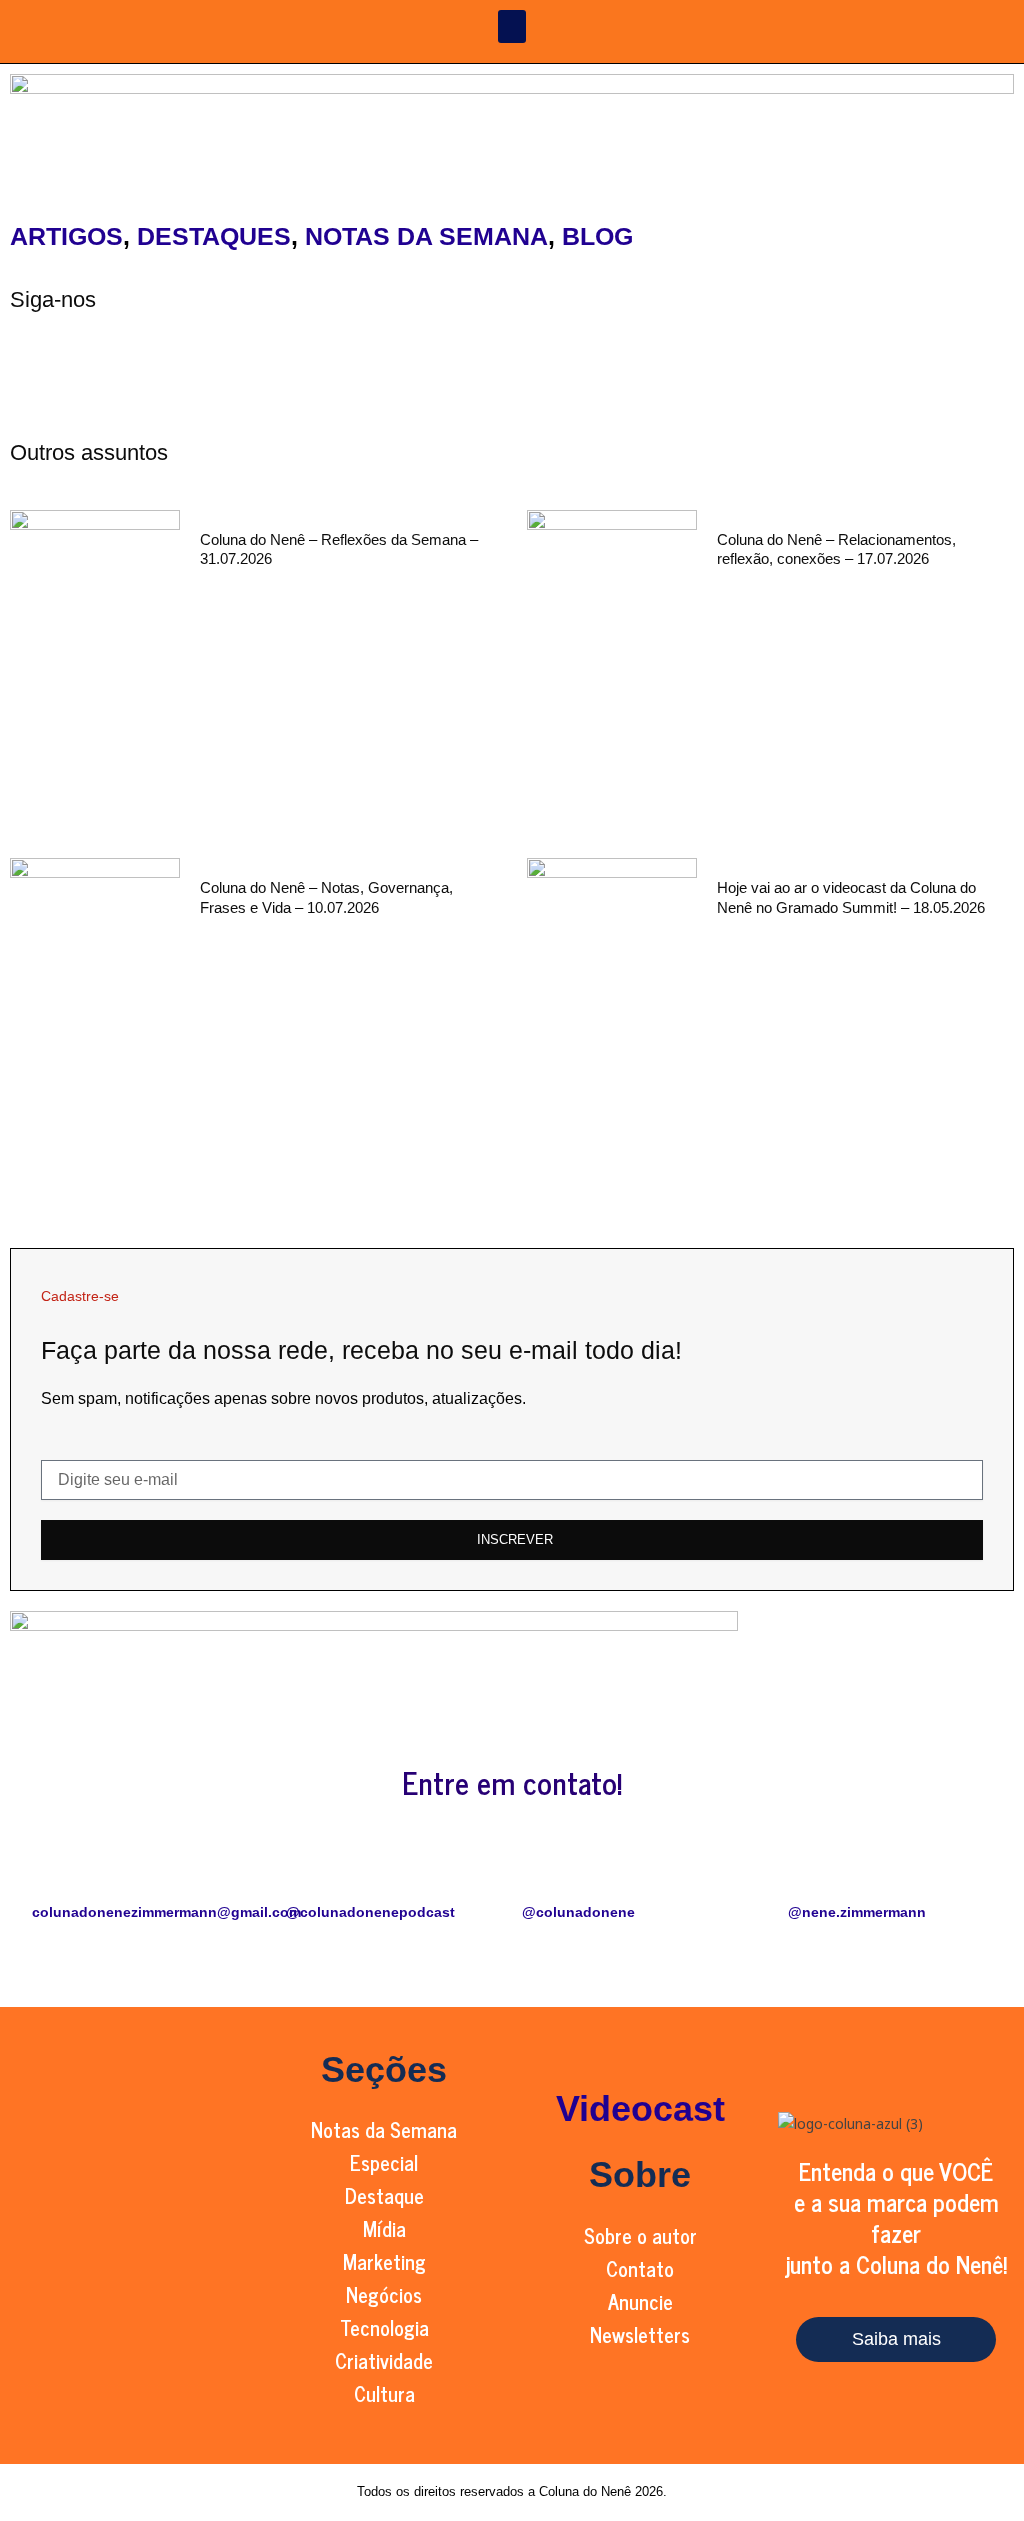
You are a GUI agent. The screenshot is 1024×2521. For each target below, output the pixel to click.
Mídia (384, 2228)
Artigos (66, 236)
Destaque (384, 2195)
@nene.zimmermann (857, 1912)
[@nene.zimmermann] (857, 1872)
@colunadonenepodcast (370, 1912)
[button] (512, 26)
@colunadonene (578, 1912)
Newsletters (640, 2334)
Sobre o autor (640, 2235)
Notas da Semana (426, 236)
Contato (640, 2268)
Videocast (640, 2108)
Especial (384, 2162)
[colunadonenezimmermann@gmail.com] (57, 1872)
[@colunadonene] (547, 1872)
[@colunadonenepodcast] (311, 1872)
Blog (597, 236)
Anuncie (640, 2301)
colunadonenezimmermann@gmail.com (166, 1912)
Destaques (214, 236)
